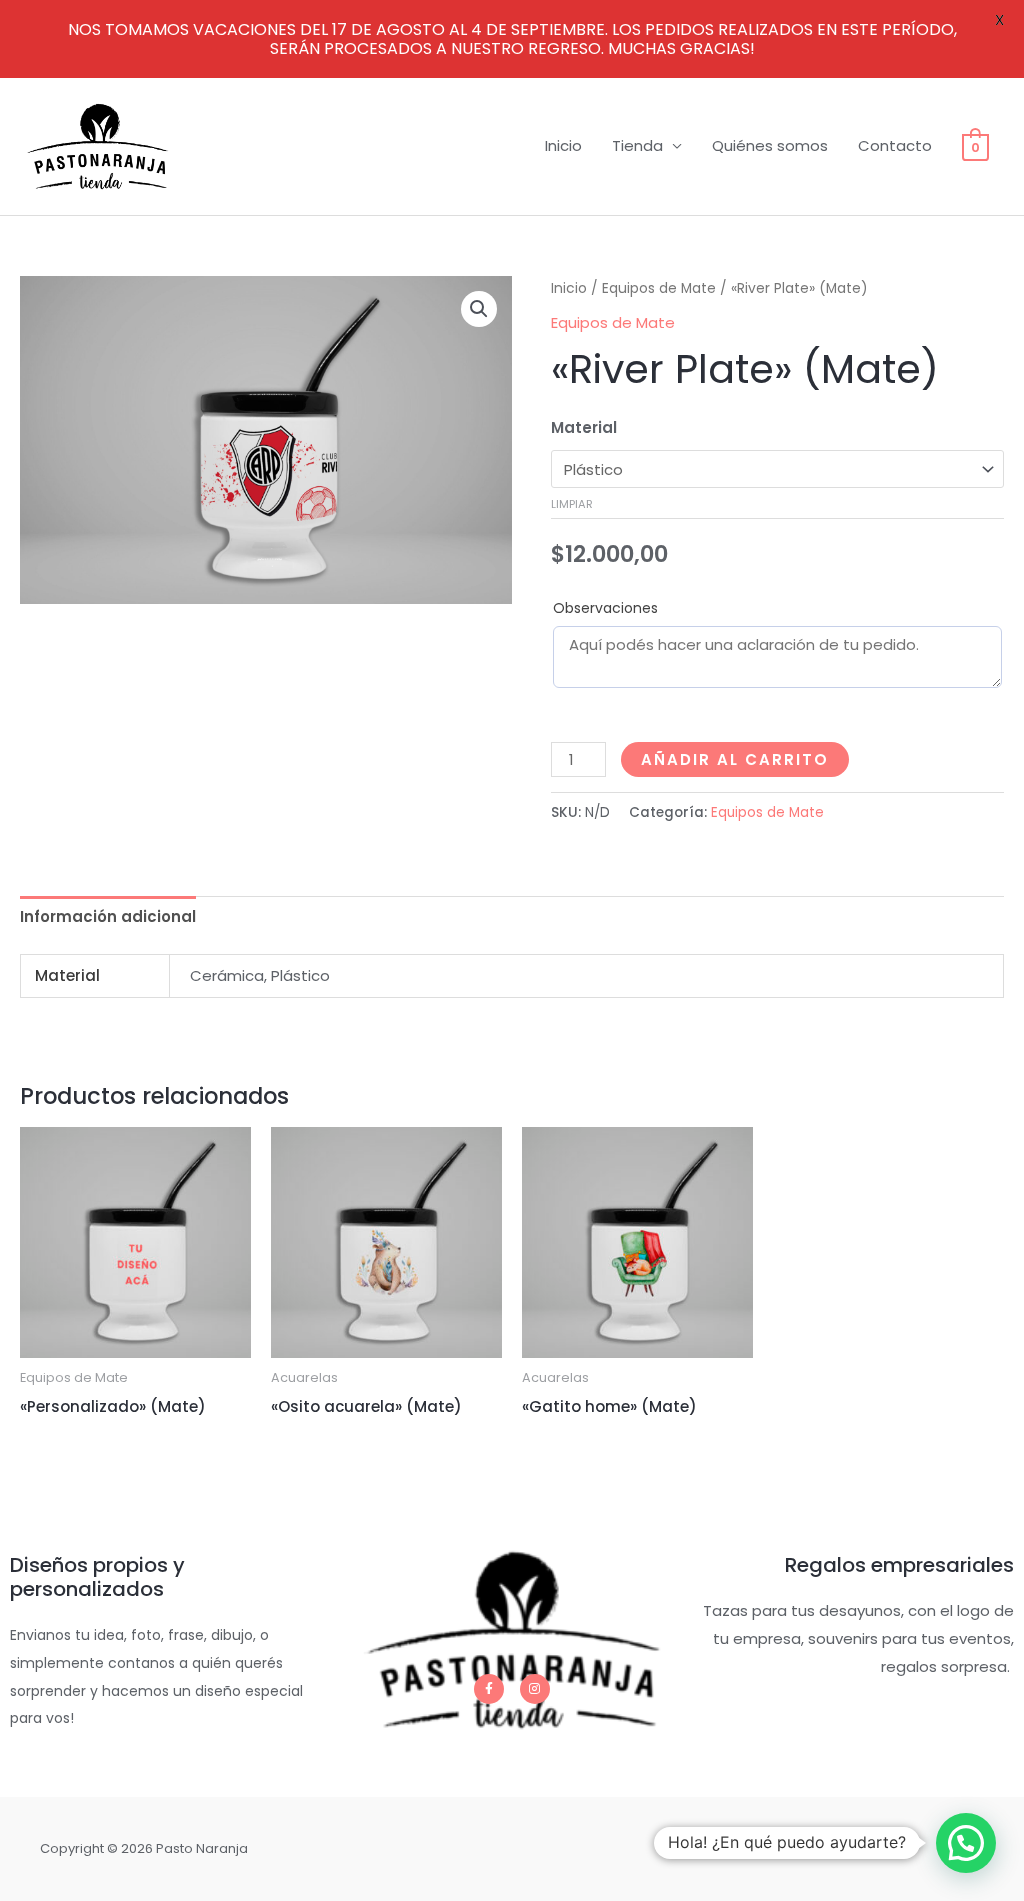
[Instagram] (535, 1689)
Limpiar (572, 504)
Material (584, 427)
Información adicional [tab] (108, 916)
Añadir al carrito (735, 759)
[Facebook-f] (489, 1689)
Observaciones (605, 608)
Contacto (895, 145)
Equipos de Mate (659, 288)
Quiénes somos (770, 145)
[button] (479, 309)
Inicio (563, 145)
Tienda (637, 145)
